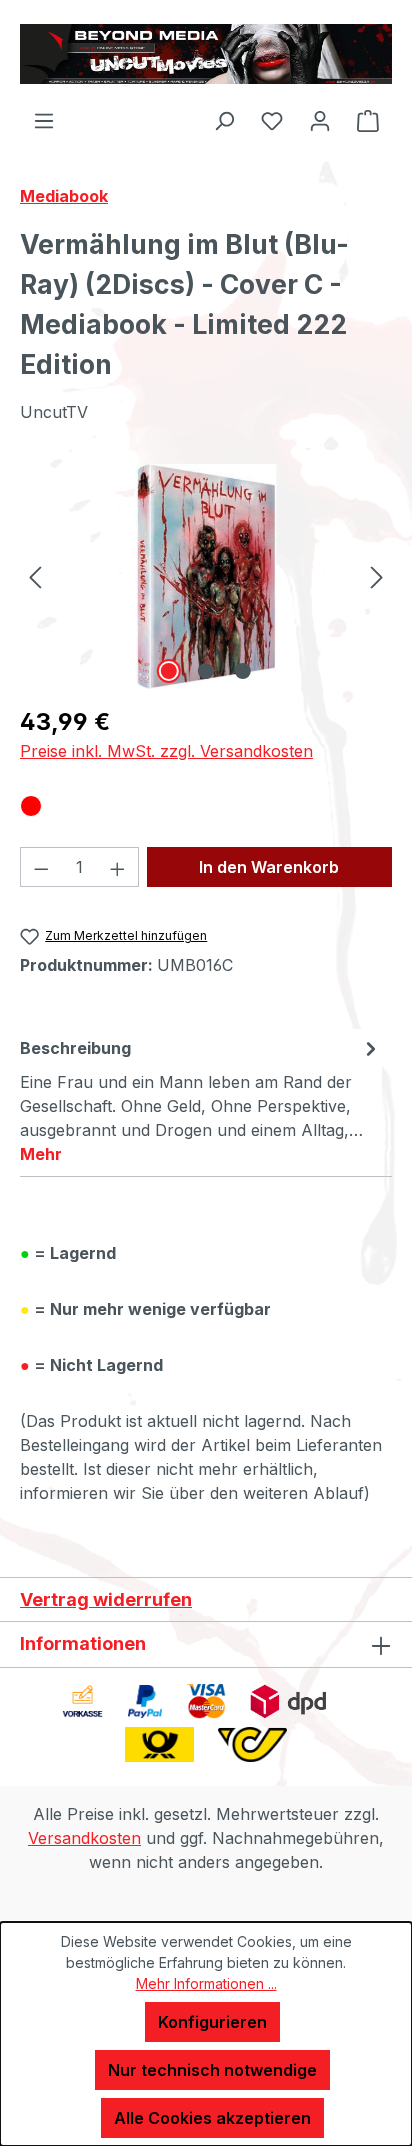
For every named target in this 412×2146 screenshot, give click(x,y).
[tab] (201, 1100)
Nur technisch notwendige (212, 2070)
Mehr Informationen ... (206, 1983)
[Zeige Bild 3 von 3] (243, 671)
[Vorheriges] (35, 576)
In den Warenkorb (269, 867)
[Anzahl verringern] (41, 867)
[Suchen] (224, 120)
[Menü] (44, 120)
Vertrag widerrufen (106, 1599)
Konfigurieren (212, 2022)
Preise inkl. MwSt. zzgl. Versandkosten (166, 751)
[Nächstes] (377, 576)
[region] (206, 576)
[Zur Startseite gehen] (206, 54)
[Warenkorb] (368, 120)
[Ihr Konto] (320, 120)
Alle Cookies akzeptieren (212, 2118)
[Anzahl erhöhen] (118, 867)
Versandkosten (84, 1838)
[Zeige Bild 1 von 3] (169, 671)
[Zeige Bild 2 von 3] (206, 671)
